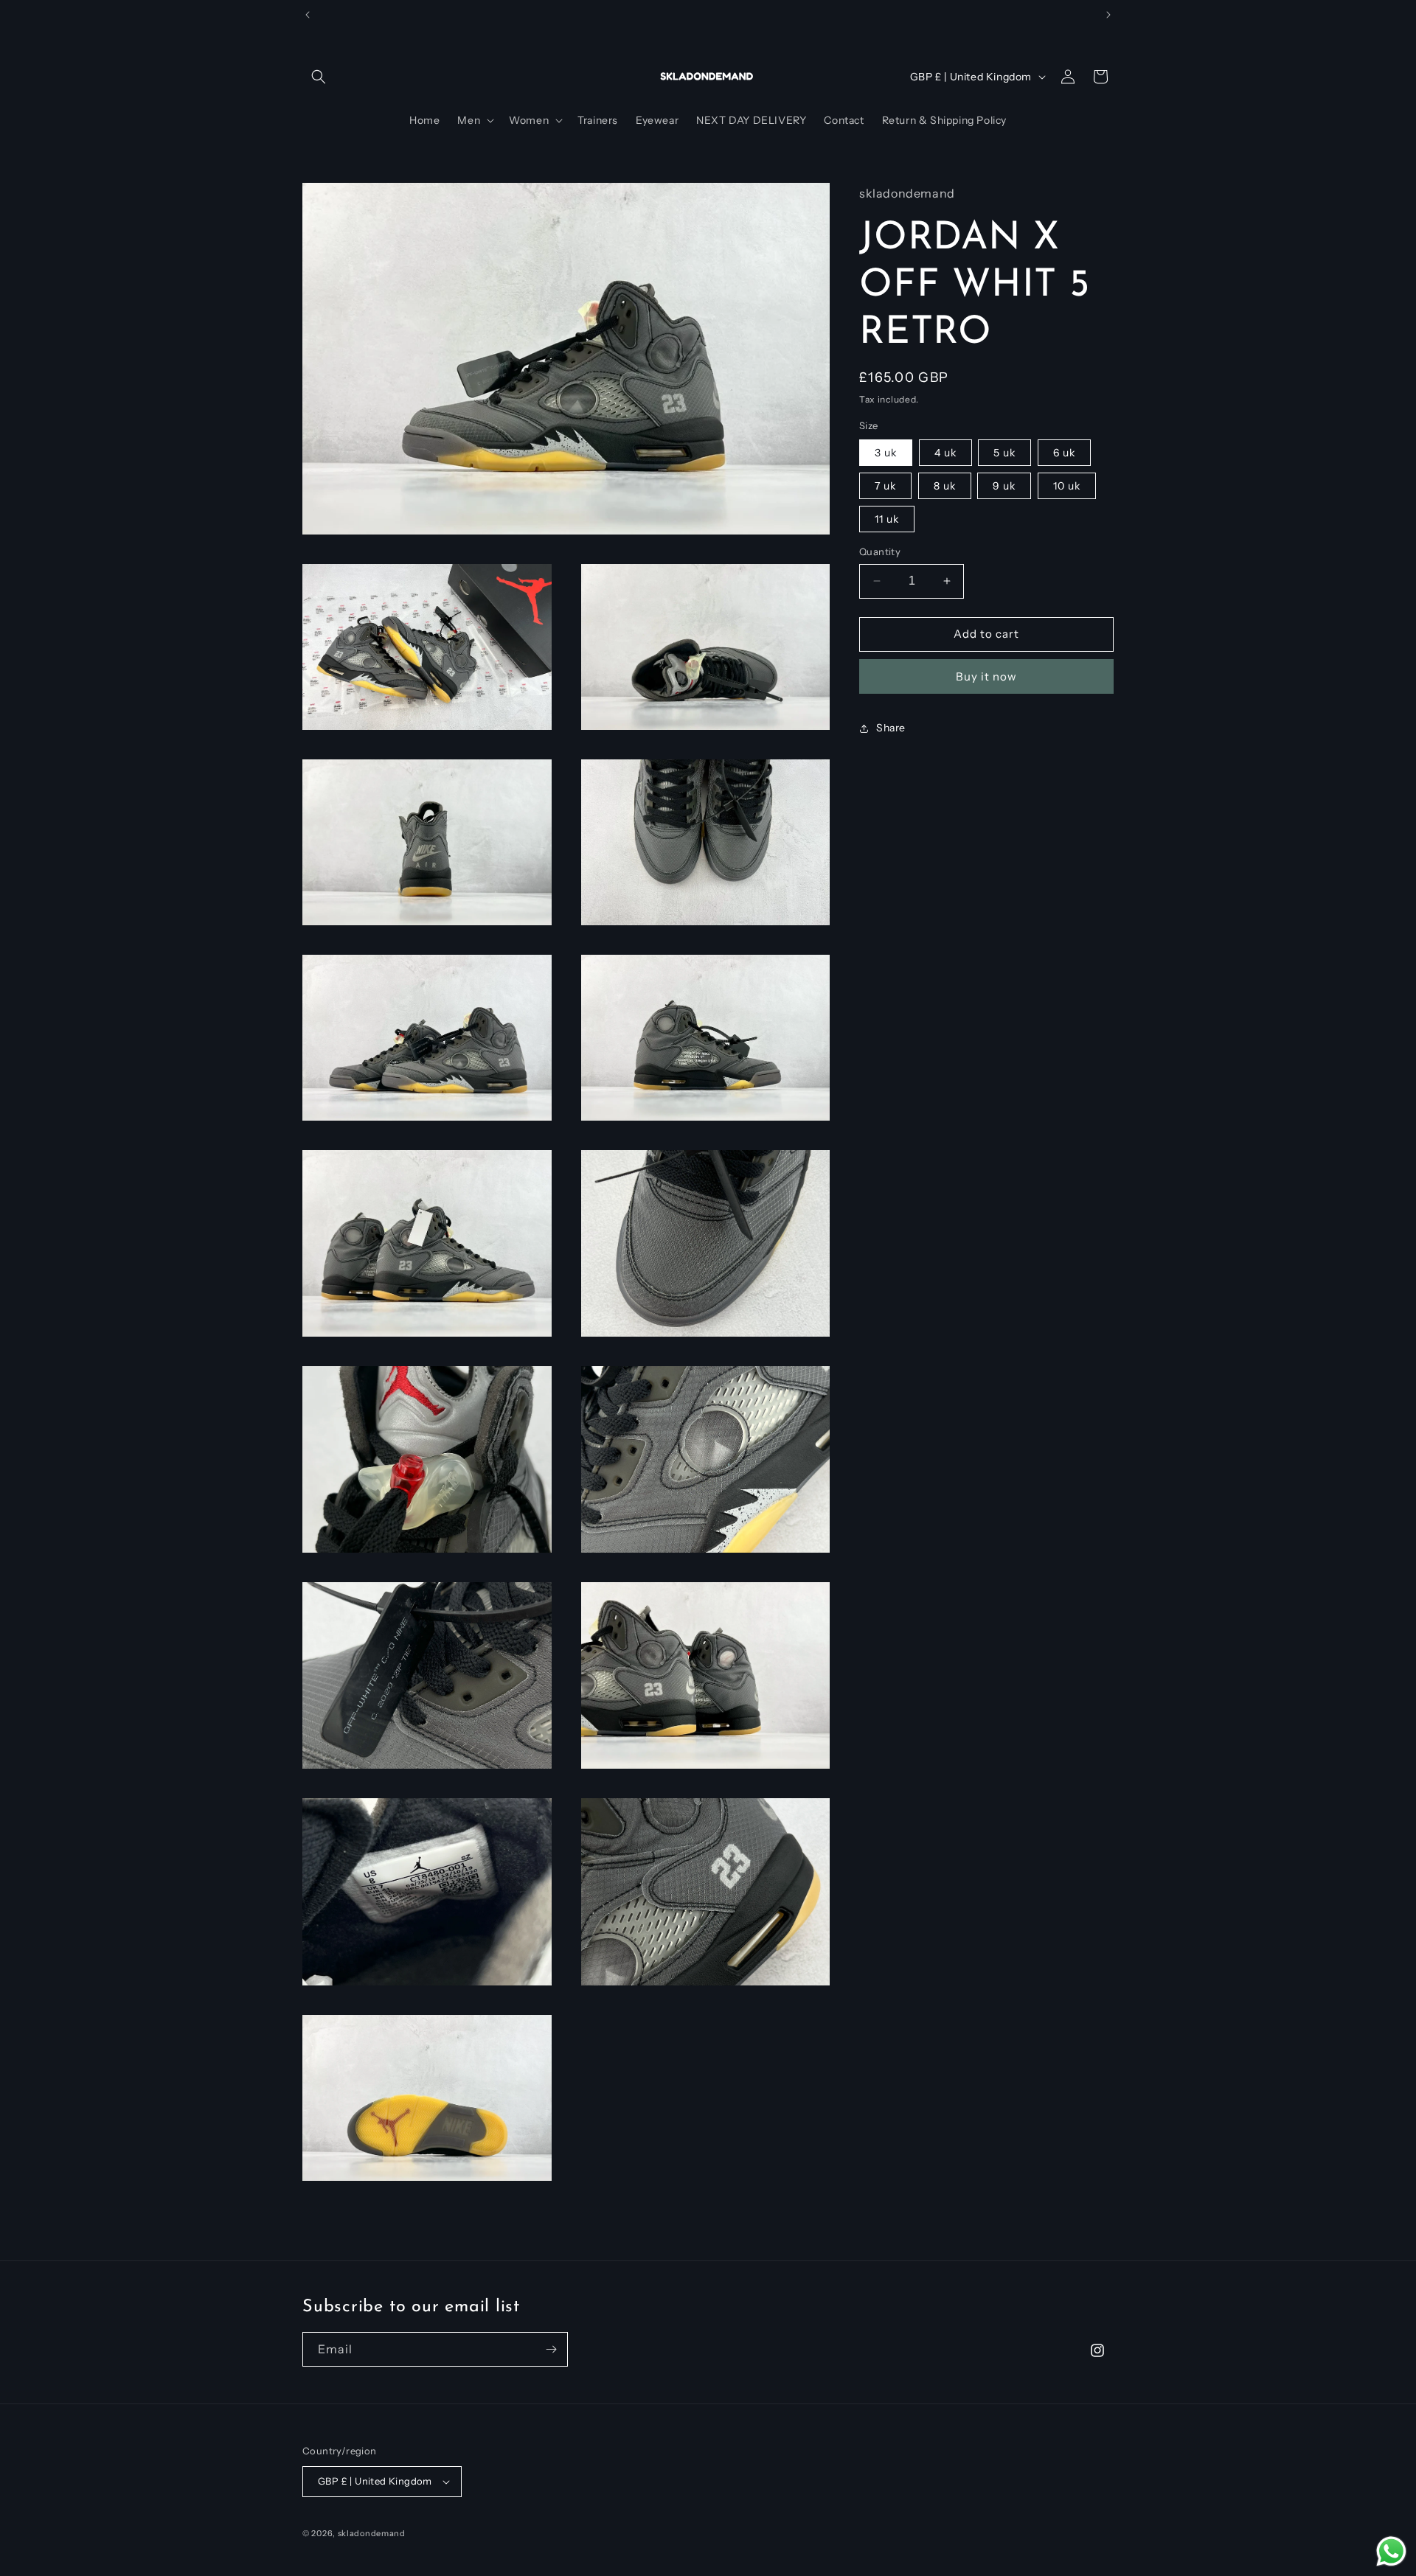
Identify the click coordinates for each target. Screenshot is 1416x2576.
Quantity (880, 551)
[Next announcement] (1108, 15)
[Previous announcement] (308, 15)
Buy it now (986, 676)
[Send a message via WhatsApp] (1391, 2551)
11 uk (887, 519)
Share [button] (891, 728)
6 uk (1064, 453)
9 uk (1004, 486)
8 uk (945, 486)
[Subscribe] (551, 2349)
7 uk (885, 486)
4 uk (945, 453)
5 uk (1004, 453)
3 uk (886, 453)
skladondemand (372, 2533)
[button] (319, 77)
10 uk (1067, 486)
